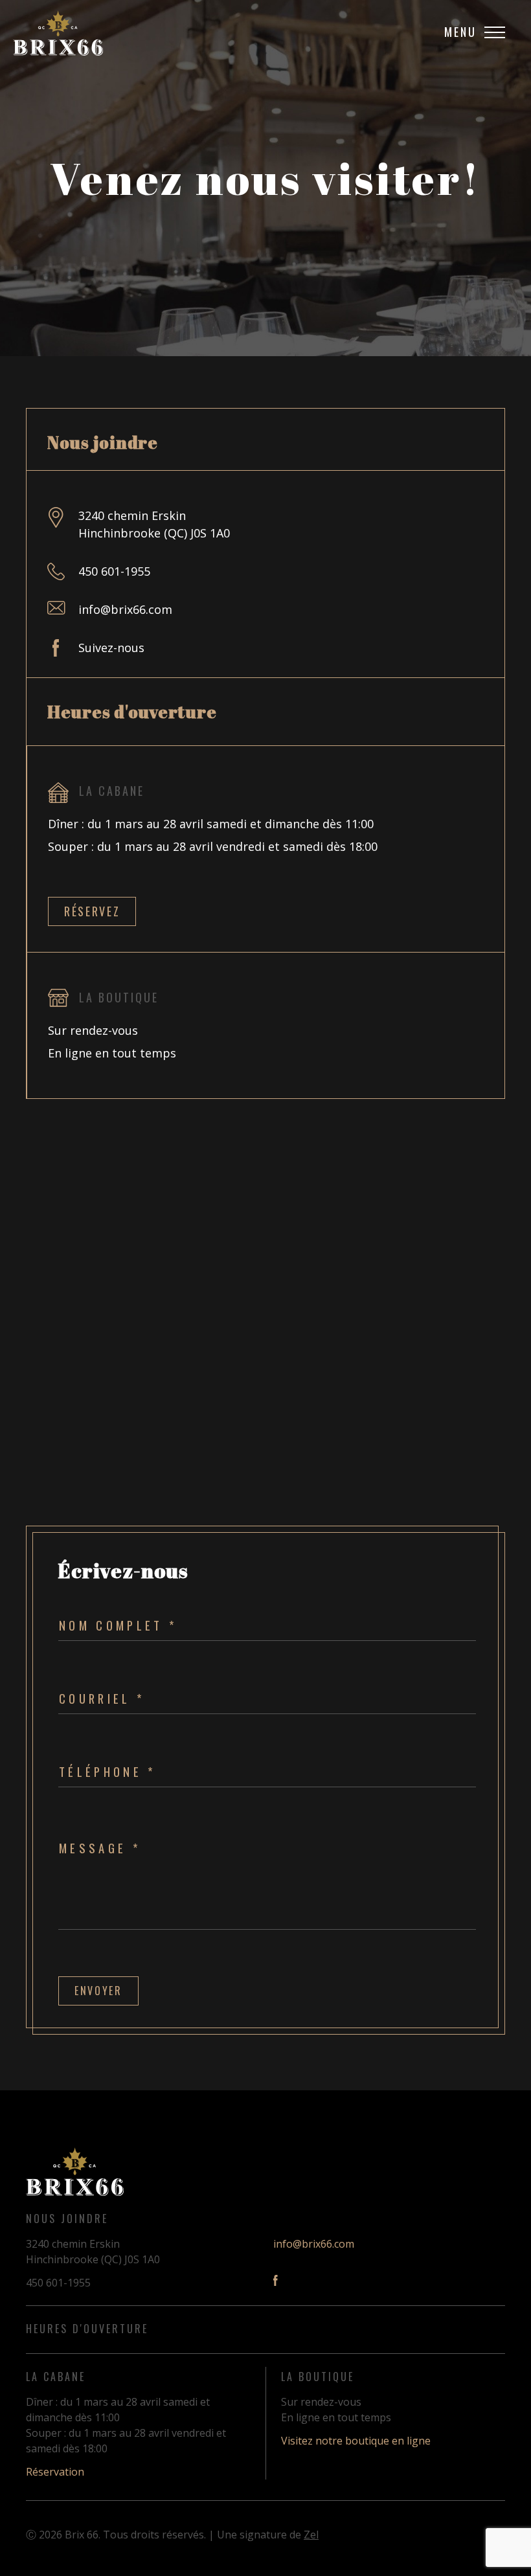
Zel (311, 2535)
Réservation (55, 2472)
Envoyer (98, 1991)
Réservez (92, 911)
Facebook (276, 2280)
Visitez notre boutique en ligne (356, 2441)
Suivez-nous (111, 648)
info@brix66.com (125, 609)
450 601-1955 (114, 571)
